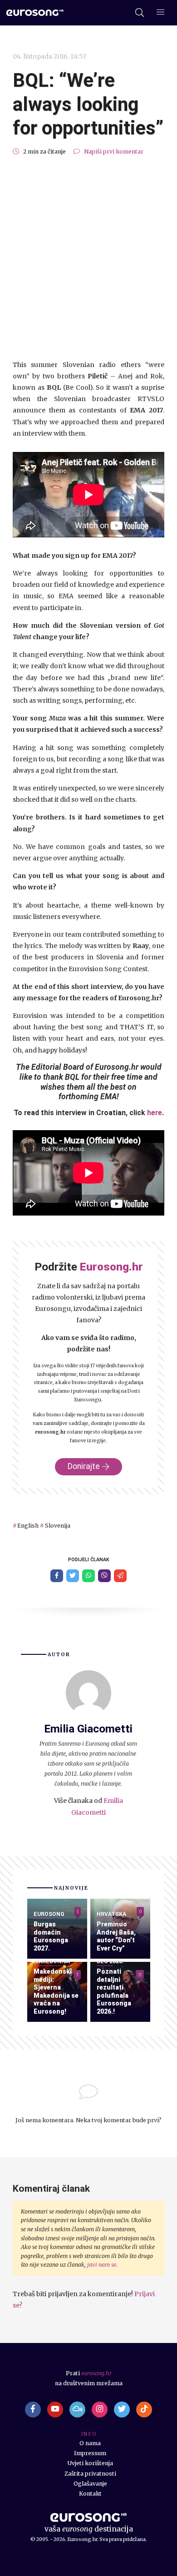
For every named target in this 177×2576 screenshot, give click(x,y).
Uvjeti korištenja (90, 2463)
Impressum (90, 2453)
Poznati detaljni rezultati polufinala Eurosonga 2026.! (114, 1991)
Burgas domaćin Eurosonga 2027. (51, 1936)
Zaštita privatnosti (90, 2474)
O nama (90, 2443)
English (28, 1526)
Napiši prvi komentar (114, 151)
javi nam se (102, 2265)
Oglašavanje (90, 2484)
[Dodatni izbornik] (160, 13)
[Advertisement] (88, 258)
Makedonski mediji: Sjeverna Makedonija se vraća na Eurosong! (56, 1991)
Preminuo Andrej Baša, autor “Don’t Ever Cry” (116, 1936)
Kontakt (90, 2494)
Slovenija (57, 1526)
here (155, 1113)
